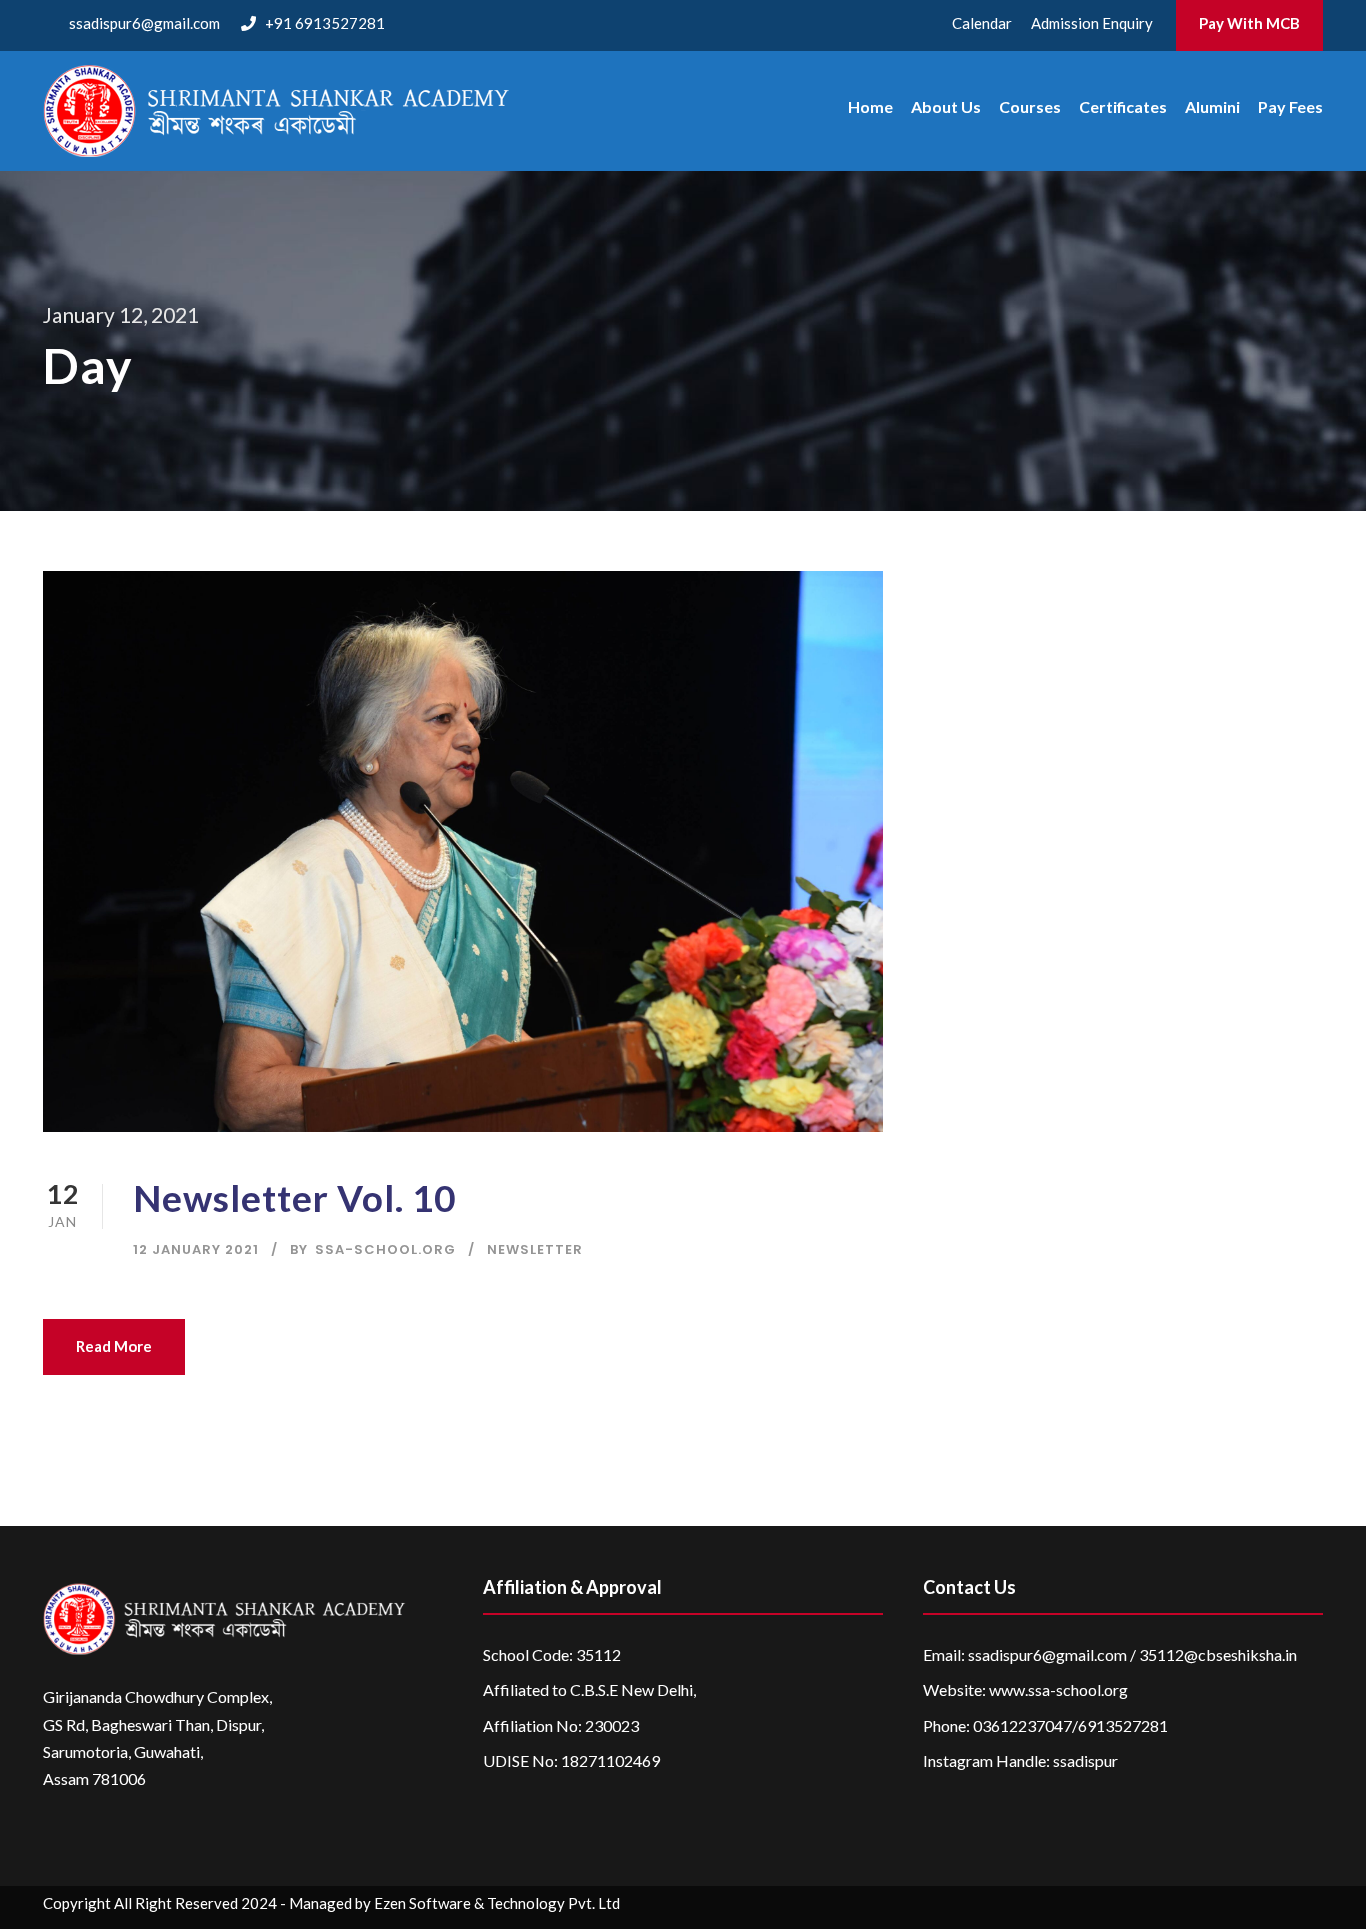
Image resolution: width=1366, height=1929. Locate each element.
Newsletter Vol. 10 (294, 1197)
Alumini (1212, 106)
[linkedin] (1196, 1907)
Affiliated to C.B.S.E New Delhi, (589, 1689)
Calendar (982, 23)
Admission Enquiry (1092, 23)
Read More (114, 1346)
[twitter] (1274, 1907)
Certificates (1123, 106)
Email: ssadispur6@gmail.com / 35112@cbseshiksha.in (1110, 1654)
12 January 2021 (196, 1249)
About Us (946, 106)
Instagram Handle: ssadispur (1020, 1760)
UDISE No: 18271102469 (571, 1760)
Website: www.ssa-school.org (1025, 1689)
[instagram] (1313, 1907)
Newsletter (535, 1249)
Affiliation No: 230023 (561, 1725)
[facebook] (1157, 1907)
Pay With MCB (1249, 23)
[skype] (1235, 1907)
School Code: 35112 (552, 1654)
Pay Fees (1290, 106)
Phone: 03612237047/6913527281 (1045, 1725)
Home (870, 106)
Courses (1030, 106)
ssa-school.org (385, 1249)
